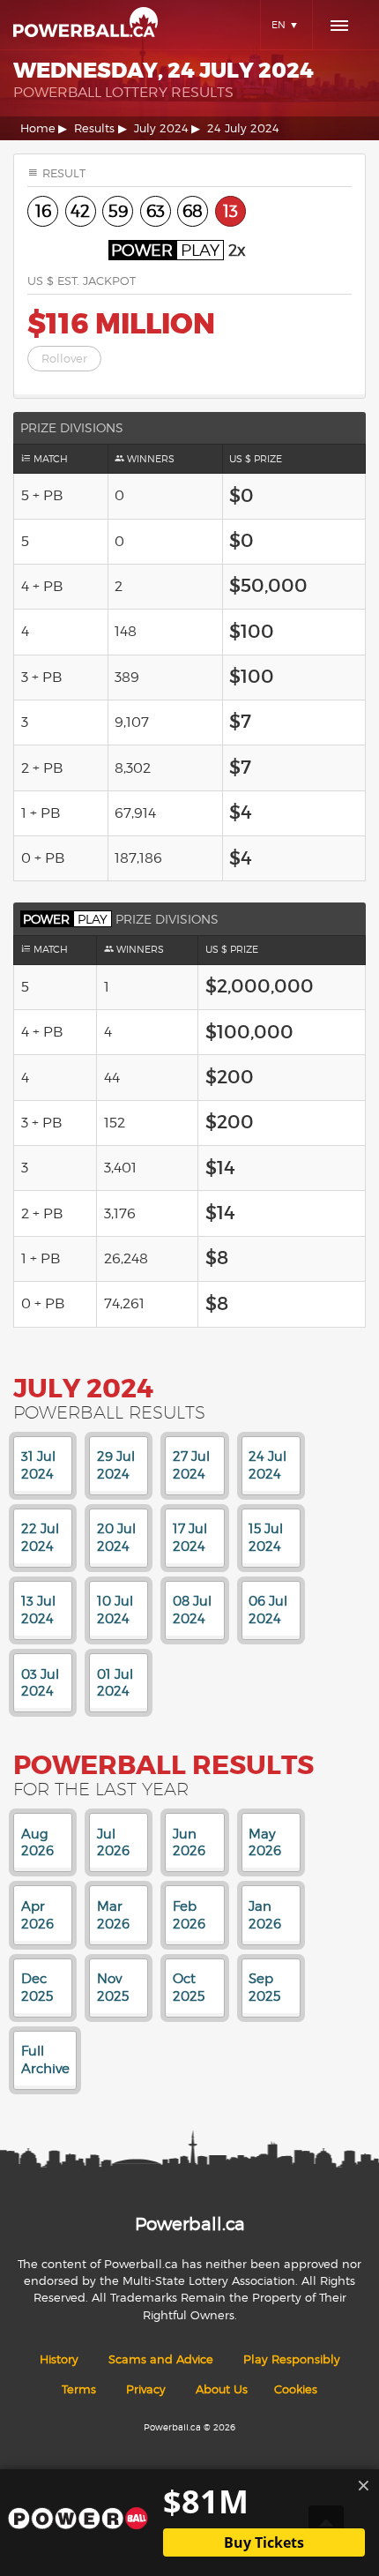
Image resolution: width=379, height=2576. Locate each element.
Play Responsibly (292, 2359)
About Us (222, 2389)
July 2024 (161, 128)
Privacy (146, 2389)
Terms (79, 2389)
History (59, 2359)
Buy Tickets (264, 2542)
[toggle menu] (339, 26)
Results (94, 128)
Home (38, 128)
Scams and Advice (161, 2359)
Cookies (296, 2389)
